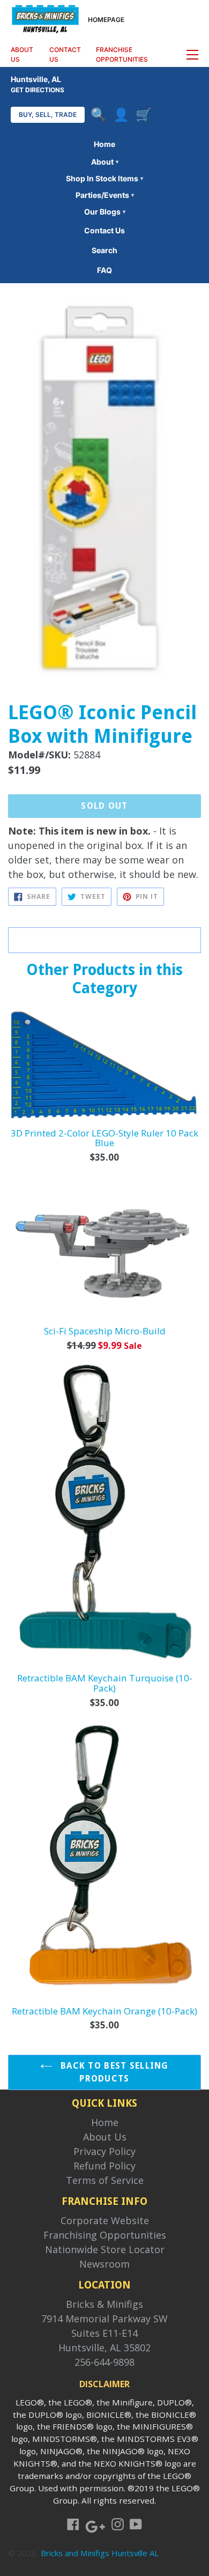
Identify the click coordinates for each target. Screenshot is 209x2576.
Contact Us (104, 230)
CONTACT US (65, 54)
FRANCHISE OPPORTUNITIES (122, 54)
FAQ (104, 270)
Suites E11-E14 (104, 2333)
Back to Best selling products (113, 2072)
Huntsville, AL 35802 (104, 2348)
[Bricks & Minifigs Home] (45, 18)
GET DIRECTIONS (38, 90)
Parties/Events (105, 195)
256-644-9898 (104, 2362)
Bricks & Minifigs (104, 2304)
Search (104, 250)
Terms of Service (105, 2180)
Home (104, 144)
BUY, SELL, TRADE (48, 115)
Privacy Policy (104, 2151)
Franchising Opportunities (105, 2235)
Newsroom (104, 2264)
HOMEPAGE (106, 20)
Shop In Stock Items (104, 178)
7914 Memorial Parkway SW (104, 2319)
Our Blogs (105, 212)
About (105, 162)
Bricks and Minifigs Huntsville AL (100, 2553)
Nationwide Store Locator (105, 2249)
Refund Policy (104, 2166)
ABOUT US (22, 54)
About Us (105, 2137)
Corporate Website (105, 2220)
